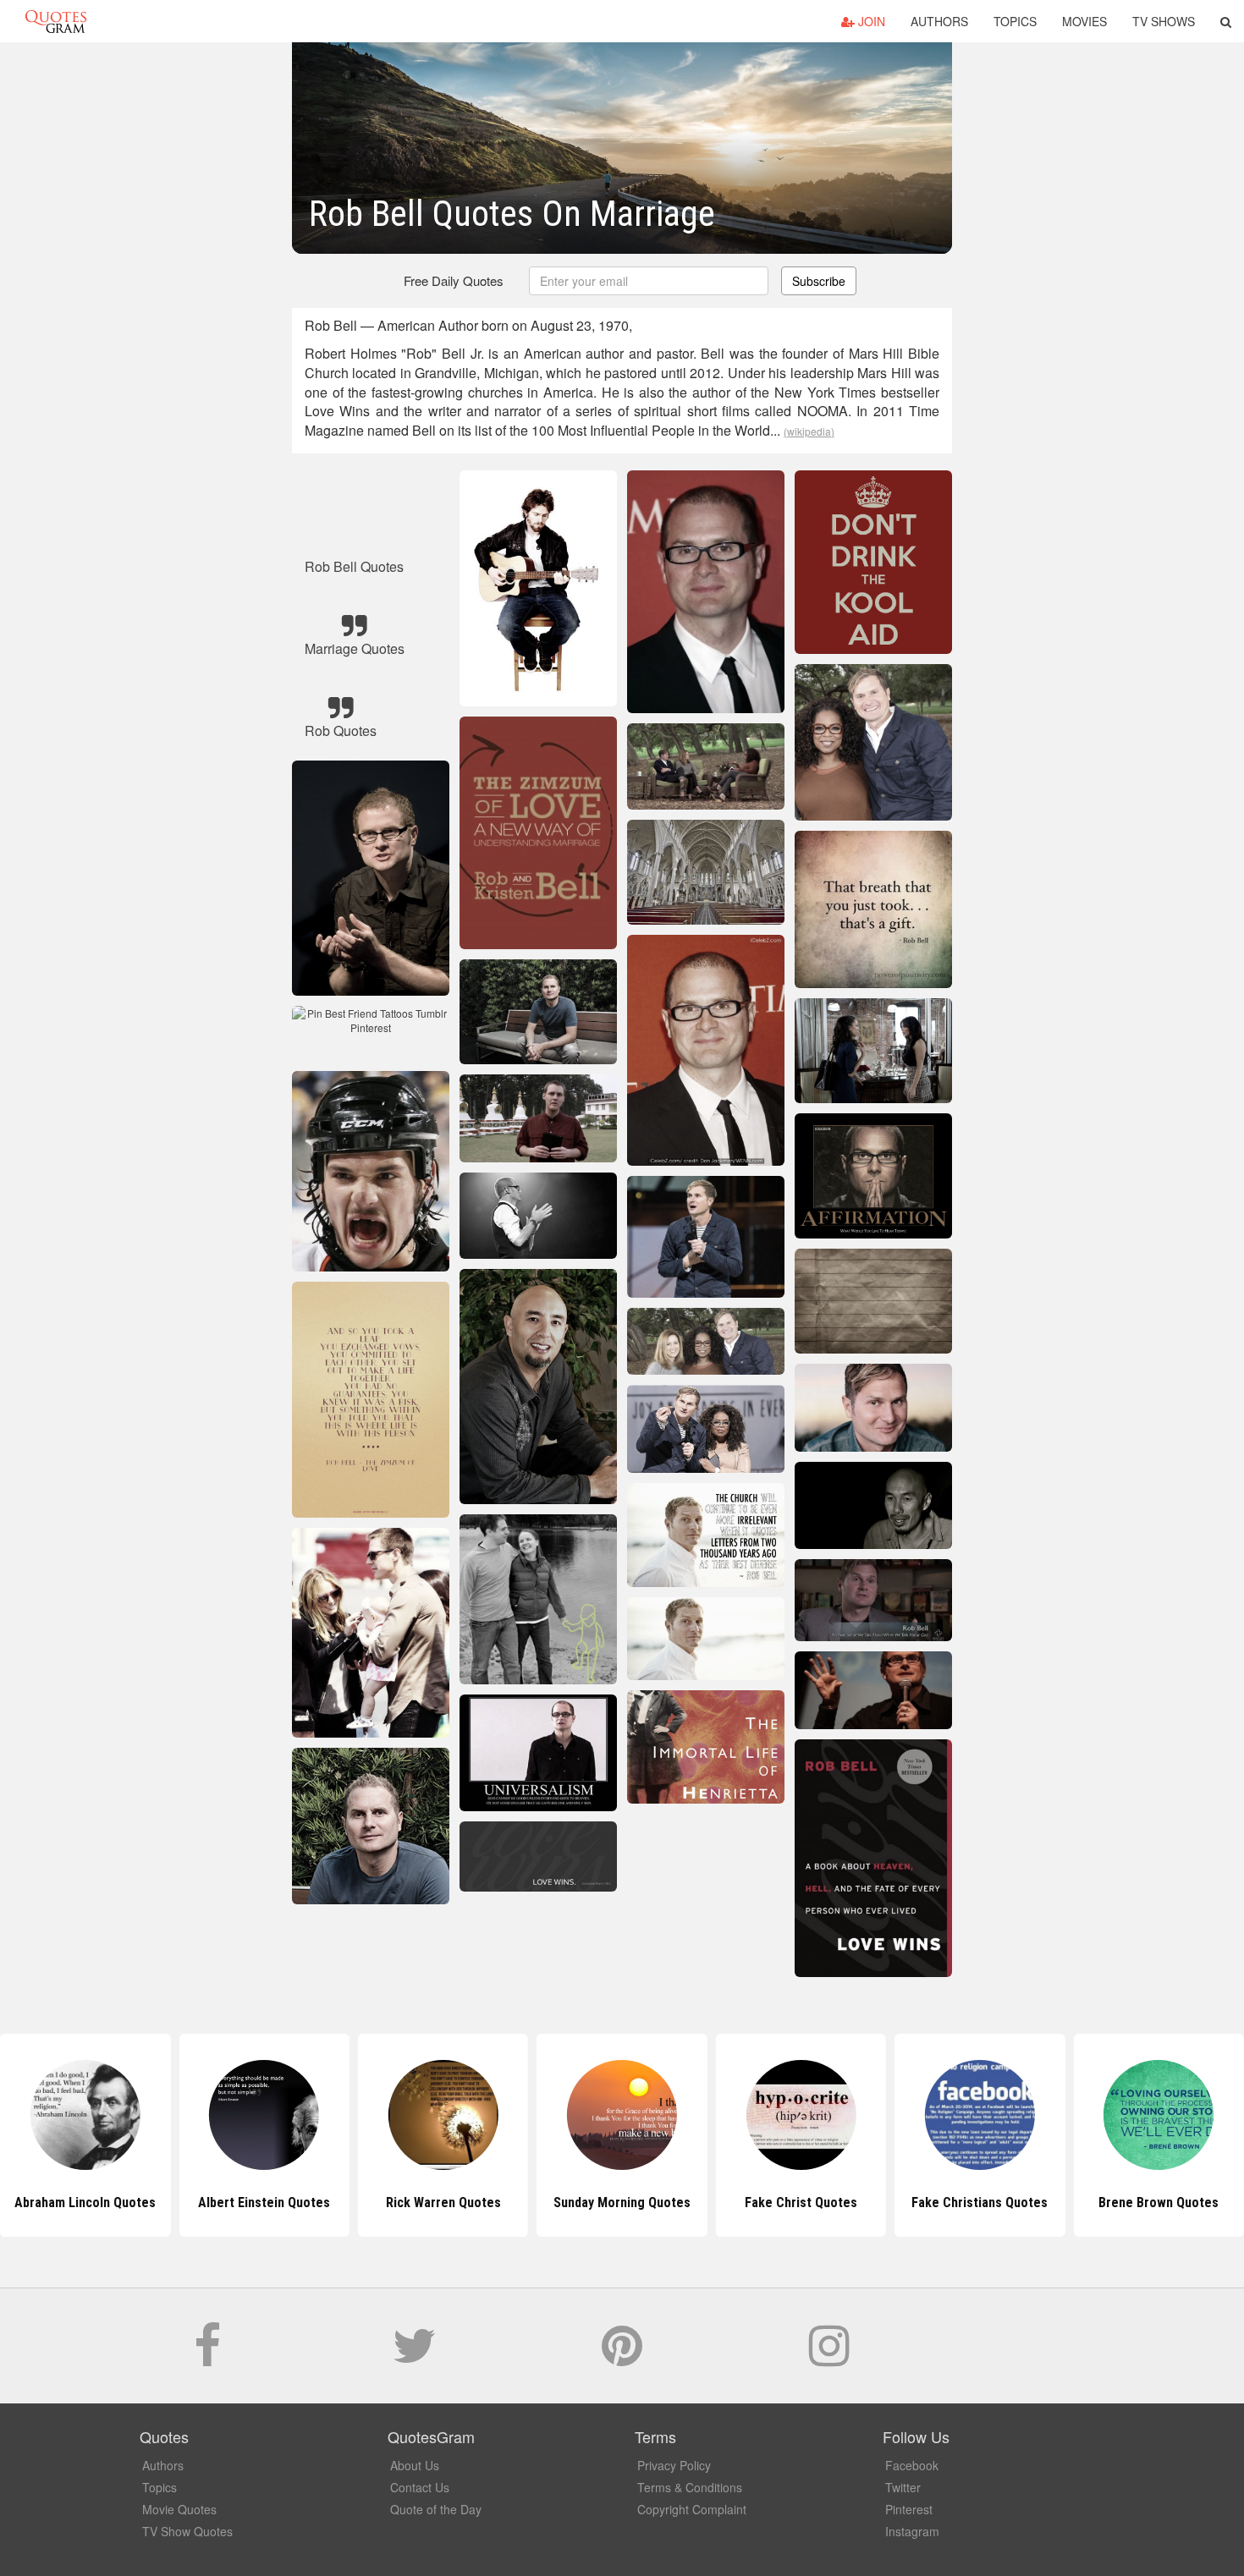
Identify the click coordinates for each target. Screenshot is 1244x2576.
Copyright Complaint (692, 2509)
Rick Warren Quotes (264, 2203)
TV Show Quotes (187, 2531)
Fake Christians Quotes (801, 2203)
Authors (939, 21)
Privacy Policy (674, 2465)
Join (870, 21)
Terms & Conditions (690, 2487)
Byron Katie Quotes (1159, 2203)
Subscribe (819, 281)
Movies (1084, 21)
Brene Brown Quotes (980, 2203)
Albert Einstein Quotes (85, 2203)
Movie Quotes (179, 2509)
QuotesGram (56, 21)
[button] (1226, 21)
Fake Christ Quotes (622, 2203)
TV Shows (1164, 21)
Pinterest (909, 2509)
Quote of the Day (436, 2509)
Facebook (912, 2465)
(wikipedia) (809, 431)
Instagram (912, 2531)
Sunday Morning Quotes (443, 2203)
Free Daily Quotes (454, 280)
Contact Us (420, 2487)
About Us (415, 2465)
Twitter (903, 2487)
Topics (1015, 21)
